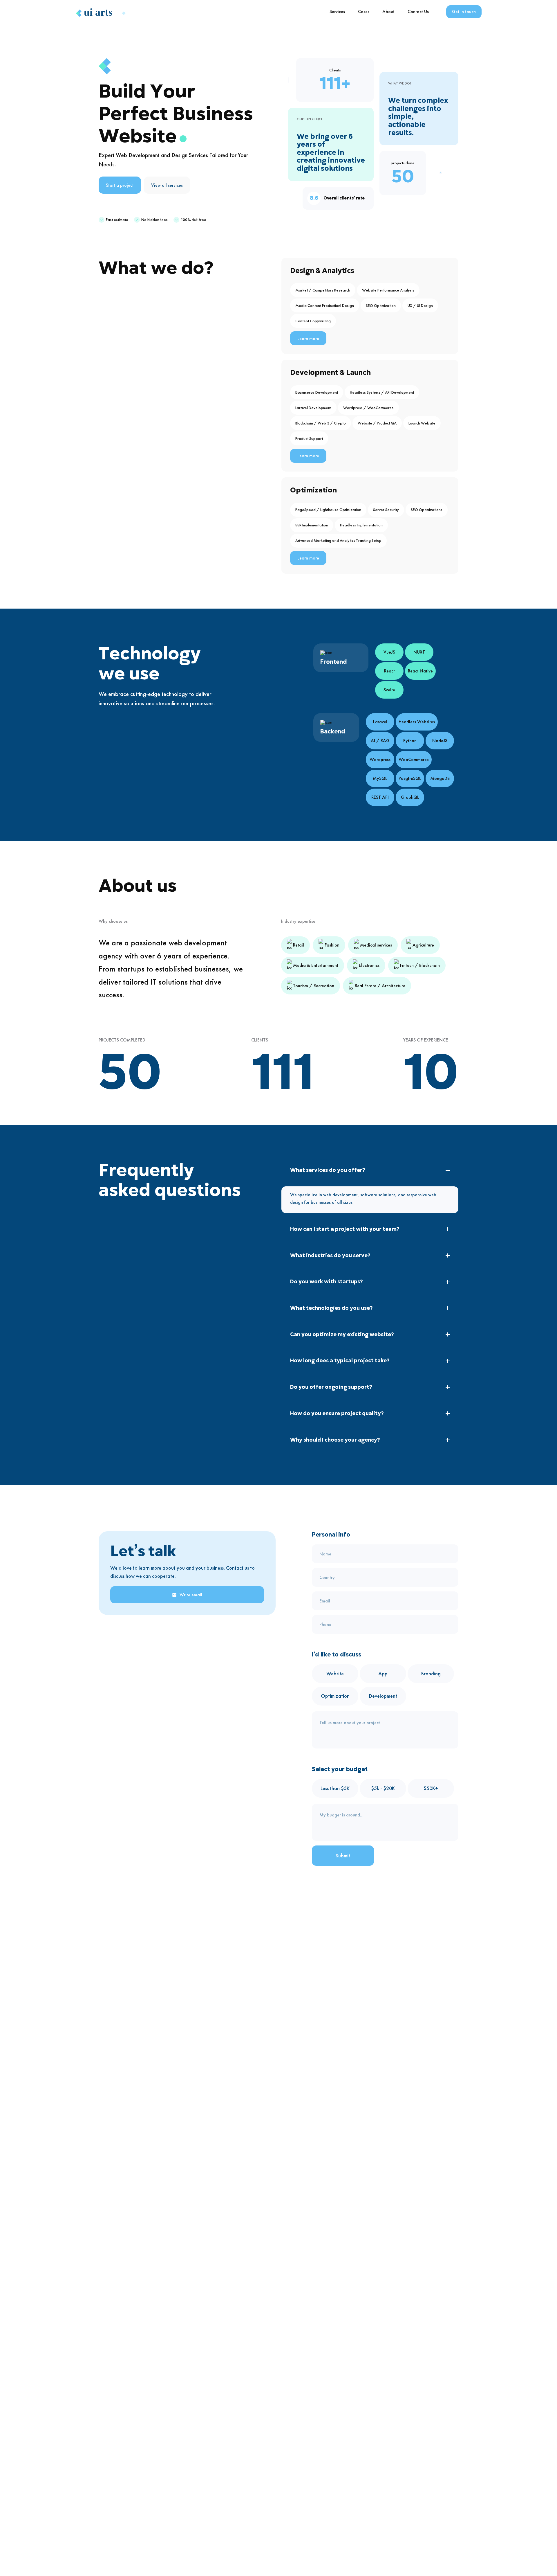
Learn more (308, 338)
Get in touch (464, 11)
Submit (343, 1855)
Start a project (120, 185)
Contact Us (418, 11)
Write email (191, 1595)
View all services (167, 185)
